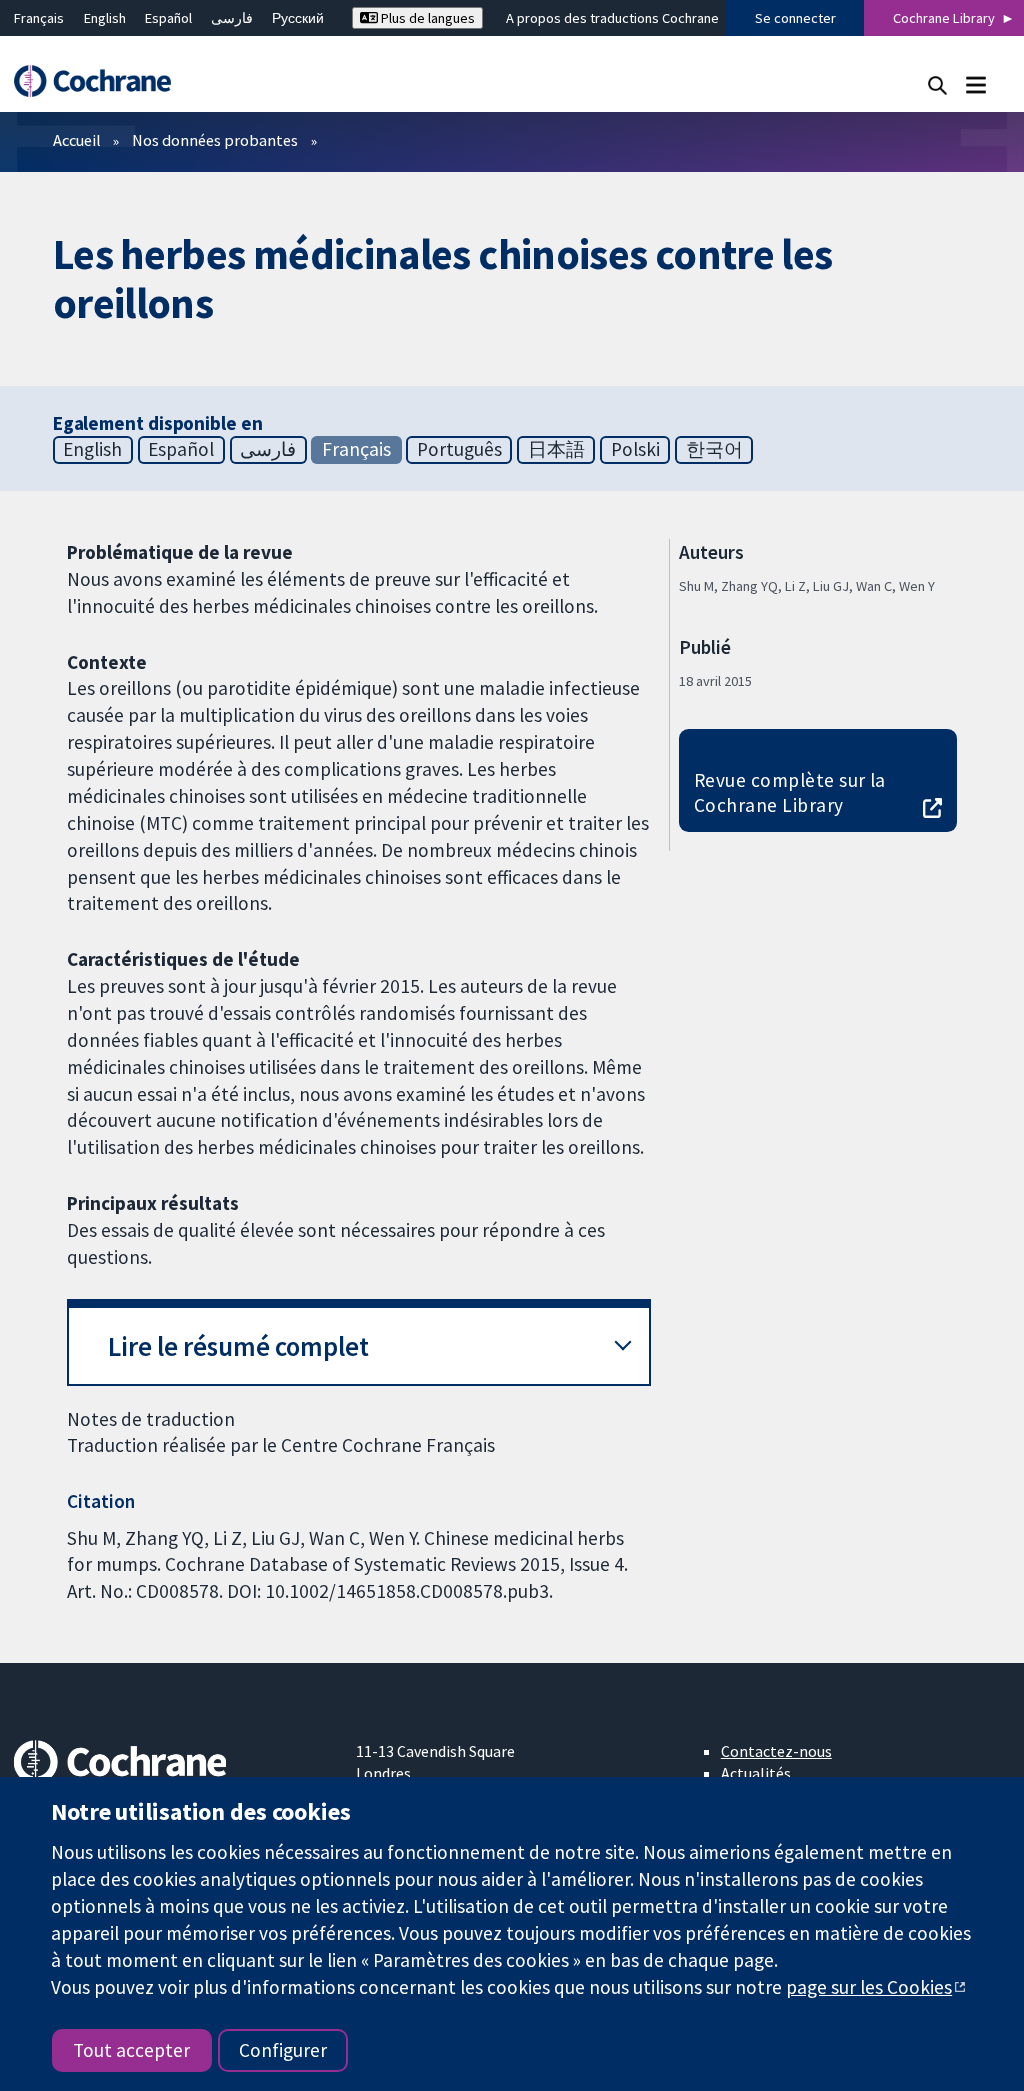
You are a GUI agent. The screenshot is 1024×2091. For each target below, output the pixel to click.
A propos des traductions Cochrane (612, 18)
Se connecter (795, 18)
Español (168, 18)
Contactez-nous (776, 1751)
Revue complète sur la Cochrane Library (790, 792)
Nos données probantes (215, 140)
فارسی (232, 18)
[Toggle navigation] (975, 84)
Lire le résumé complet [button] (238, 1346)
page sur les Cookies (869, 1987)
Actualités (756, 1773)
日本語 (556, 449)
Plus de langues (426, 18)
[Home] (102, 81)
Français (39, 18)
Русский (298, 18)
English (105, 18)
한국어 (714, 449)
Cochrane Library (944, 18)
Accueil (77, 140)
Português (459, 449)
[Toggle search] (937, 84)
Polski (635, 449)
